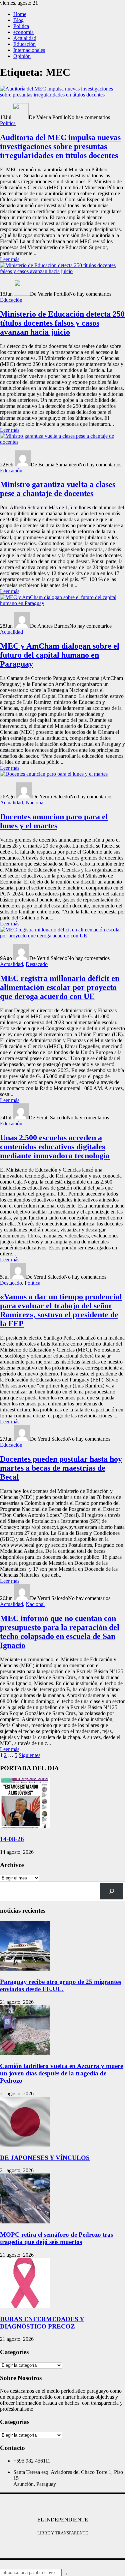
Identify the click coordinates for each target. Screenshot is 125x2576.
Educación (24, 44)
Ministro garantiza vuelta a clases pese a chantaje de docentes (58, 489)
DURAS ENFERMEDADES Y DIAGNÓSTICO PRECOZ (42, 2323)
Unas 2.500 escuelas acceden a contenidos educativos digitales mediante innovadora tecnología (55, 1147)
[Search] (111, 1891)
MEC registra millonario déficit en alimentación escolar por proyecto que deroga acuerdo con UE (60, 987)
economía (23, 32)
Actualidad (25, 38)
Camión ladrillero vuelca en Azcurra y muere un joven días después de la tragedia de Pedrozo (61, 2073)
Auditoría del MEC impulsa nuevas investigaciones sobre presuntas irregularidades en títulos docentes (60, 146)
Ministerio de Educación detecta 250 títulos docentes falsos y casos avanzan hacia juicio (62, 323)
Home (20, 14)
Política (21, 26)
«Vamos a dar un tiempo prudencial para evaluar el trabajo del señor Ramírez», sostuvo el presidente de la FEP (61, 1310)
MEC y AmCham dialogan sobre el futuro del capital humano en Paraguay (60, 655)
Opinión (22, 56)
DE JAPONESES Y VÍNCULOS (45, 2158)
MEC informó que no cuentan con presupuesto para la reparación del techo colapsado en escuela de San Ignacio (60, 1632)
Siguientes (29, 1755)
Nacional (35, 803)
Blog (18, 20)
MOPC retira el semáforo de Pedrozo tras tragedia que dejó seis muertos (56, 2238)
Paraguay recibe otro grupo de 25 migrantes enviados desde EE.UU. (60, 1985)
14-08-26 (12, 1839)
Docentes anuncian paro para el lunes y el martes (54, 821)
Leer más (10, 259)
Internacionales (29, 50)
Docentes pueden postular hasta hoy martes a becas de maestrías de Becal (61, 1468)
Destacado (37, 964)
